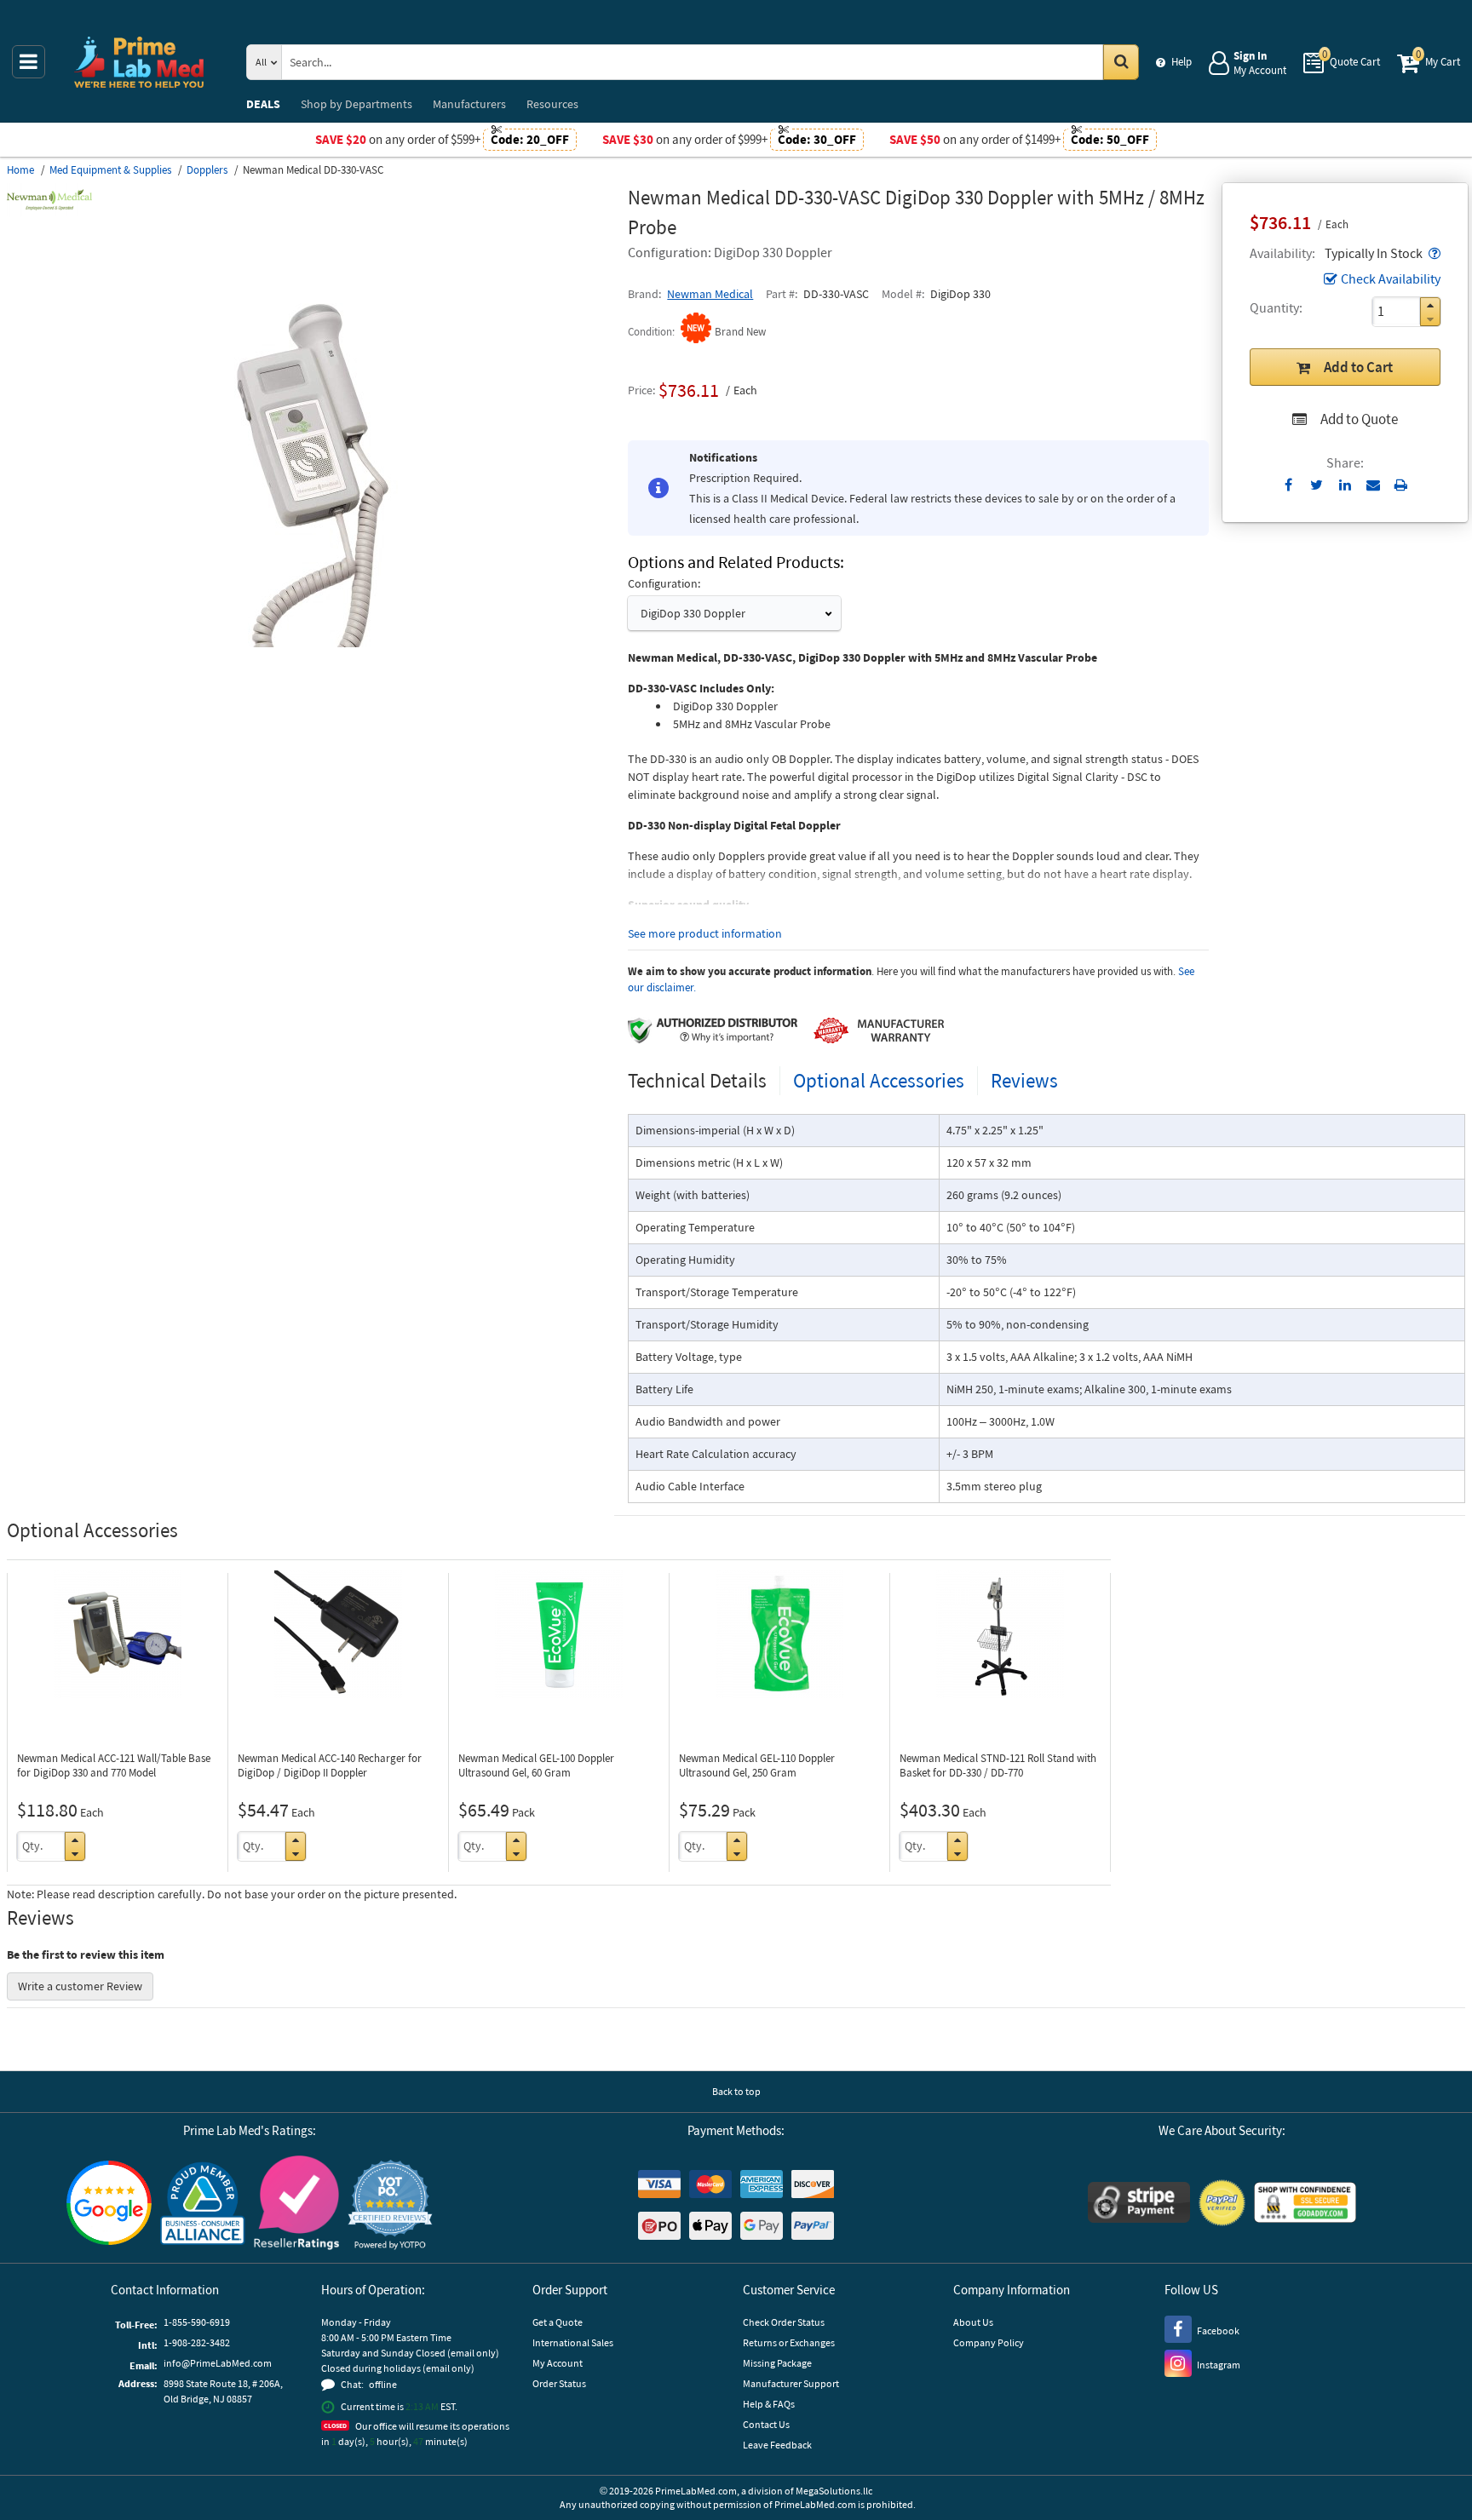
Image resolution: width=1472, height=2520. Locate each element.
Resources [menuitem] (552, 104)
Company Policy (989, 2342)
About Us (973, 2322)
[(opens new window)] (311, 643)
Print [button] (1401, 485)
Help (1182, 62)
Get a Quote (558, 2322)
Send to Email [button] (1373, 485)
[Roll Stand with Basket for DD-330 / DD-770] (1000, 1634)
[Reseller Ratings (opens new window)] (296, 2205)
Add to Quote (1359, 419)
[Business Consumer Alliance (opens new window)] (203, 2204)
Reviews (1024, 1080)
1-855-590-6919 (197, 2322)
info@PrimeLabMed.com (218, 2363)
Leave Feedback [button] (777, 2445)
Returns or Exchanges (789, 2342)
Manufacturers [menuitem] (469, 104)
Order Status (559, 2383)
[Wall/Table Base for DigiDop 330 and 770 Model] (118, 1634)
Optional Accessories (879, 1080)
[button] (1433, 253)
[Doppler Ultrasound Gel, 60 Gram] (559, 1634)
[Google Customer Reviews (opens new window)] (109, 2205)
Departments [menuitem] (356, 104)
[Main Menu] (29, 62)
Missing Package (777, 2363)
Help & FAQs (769, 2404)
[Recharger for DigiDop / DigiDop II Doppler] (338, 1634)
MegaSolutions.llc (834, 2491)
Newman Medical (710, 294)
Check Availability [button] (1391, 278)
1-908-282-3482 (197, 2342)
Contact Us (766, 2424)
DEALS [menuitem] (263, 104)
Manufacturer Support (791, 2383)
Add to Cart (1358, 367)
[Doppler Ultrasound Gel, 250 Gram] (779, 1634)
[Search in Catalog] (1121, 62)
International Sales (573, 2342)
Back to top (736, 2091)
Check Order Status (784, 2322)
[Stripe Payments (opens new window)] (1139, 2204)
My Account (558, 2363)
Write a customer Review (80, 1986)
